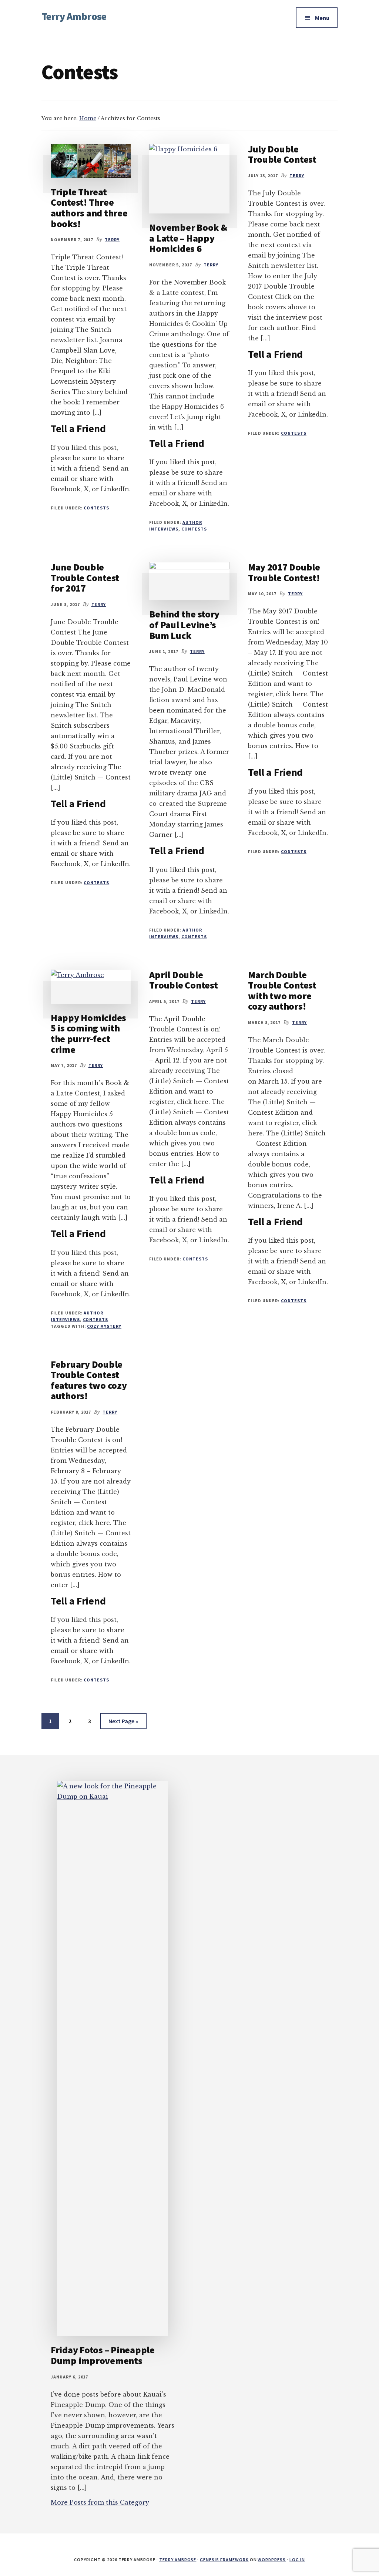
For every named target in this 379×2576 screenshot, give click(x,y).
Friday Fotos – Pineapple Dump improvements (103, 2355)
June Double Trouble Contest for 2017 (85, 578)
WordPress (272, 2560)
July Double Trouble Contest (282, 154)
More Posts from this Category (100, 2502)
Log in (297, 2560)
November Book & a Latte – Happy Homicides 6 (188, 238)
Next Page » (123, 1723)
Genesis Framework (224, 2560)
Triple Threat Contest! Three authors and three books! (89, 208)
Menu (322, 18)
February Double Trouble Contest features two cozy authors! (89, 1380)
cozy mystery (104, 1326)
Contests (96, 508)
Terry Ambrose (74, 16)
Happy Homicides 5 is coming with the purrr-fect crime (88, 1033)
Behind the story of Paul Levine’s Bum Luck (184, 624)
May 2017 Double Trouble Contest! (284, 572)
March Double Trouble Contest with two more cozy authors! (282, 991)
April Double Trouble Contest (183, 980)
